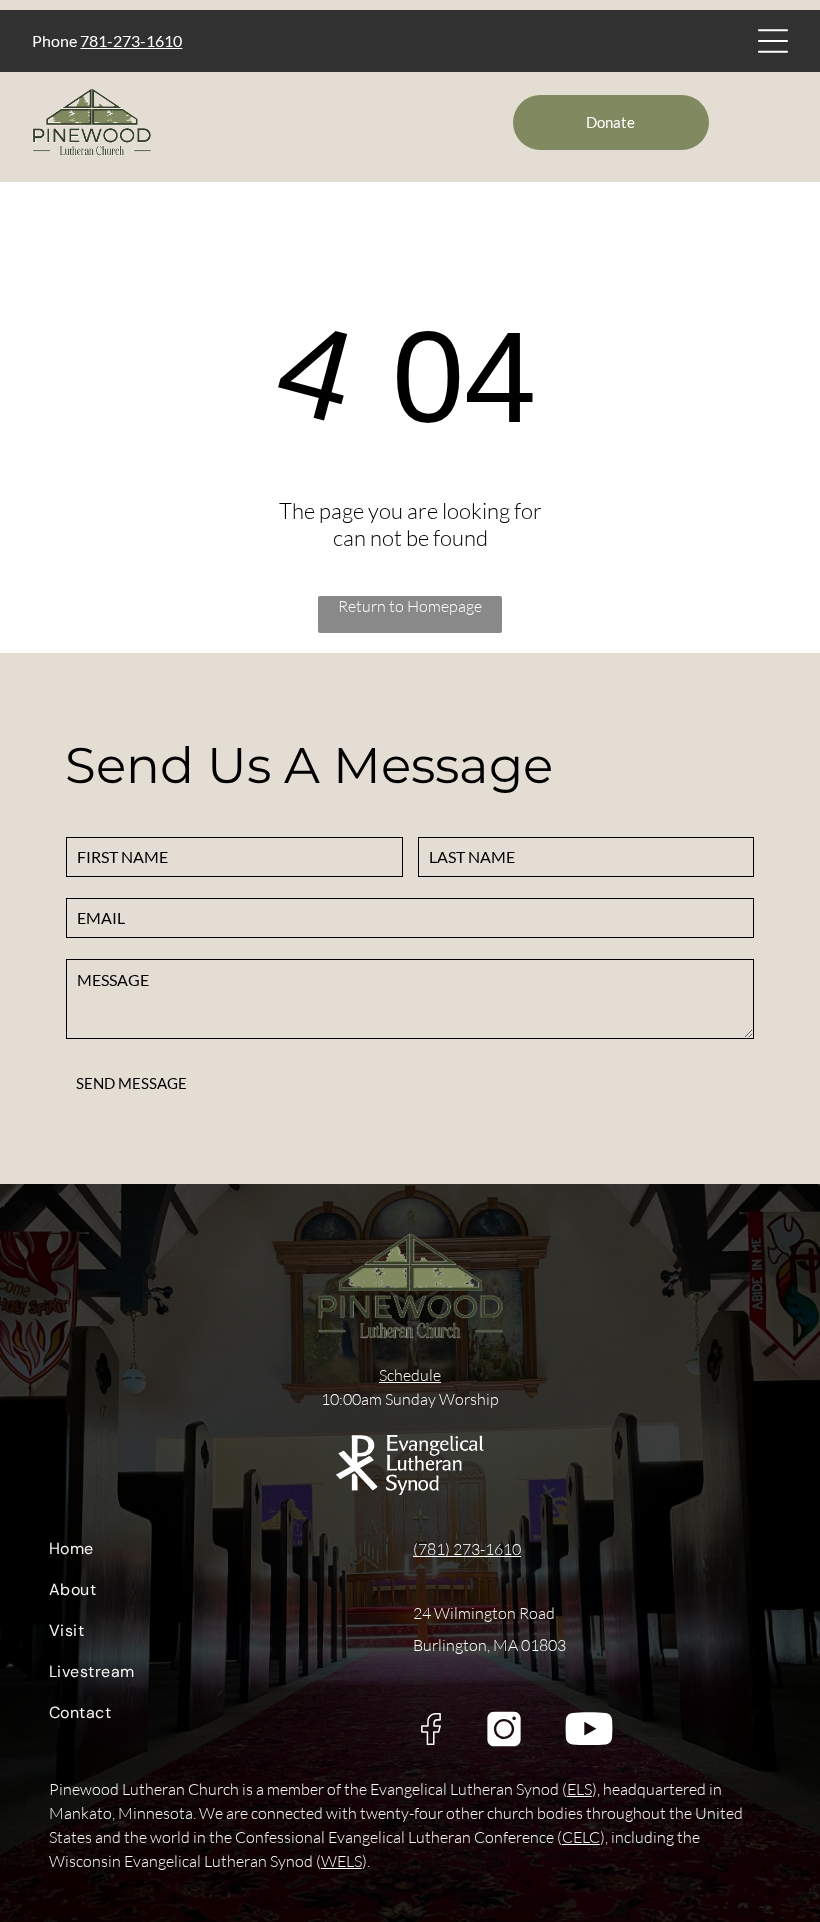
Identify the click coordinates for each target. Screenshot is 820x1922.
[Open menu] (773, 41)
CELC (581, 1837)
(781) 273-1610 (467, 1549)
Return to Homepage (410, 606)
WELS (341, 1861)
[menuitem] (216, 1553)
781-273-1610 (131, 40)
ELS (579, 1789)
